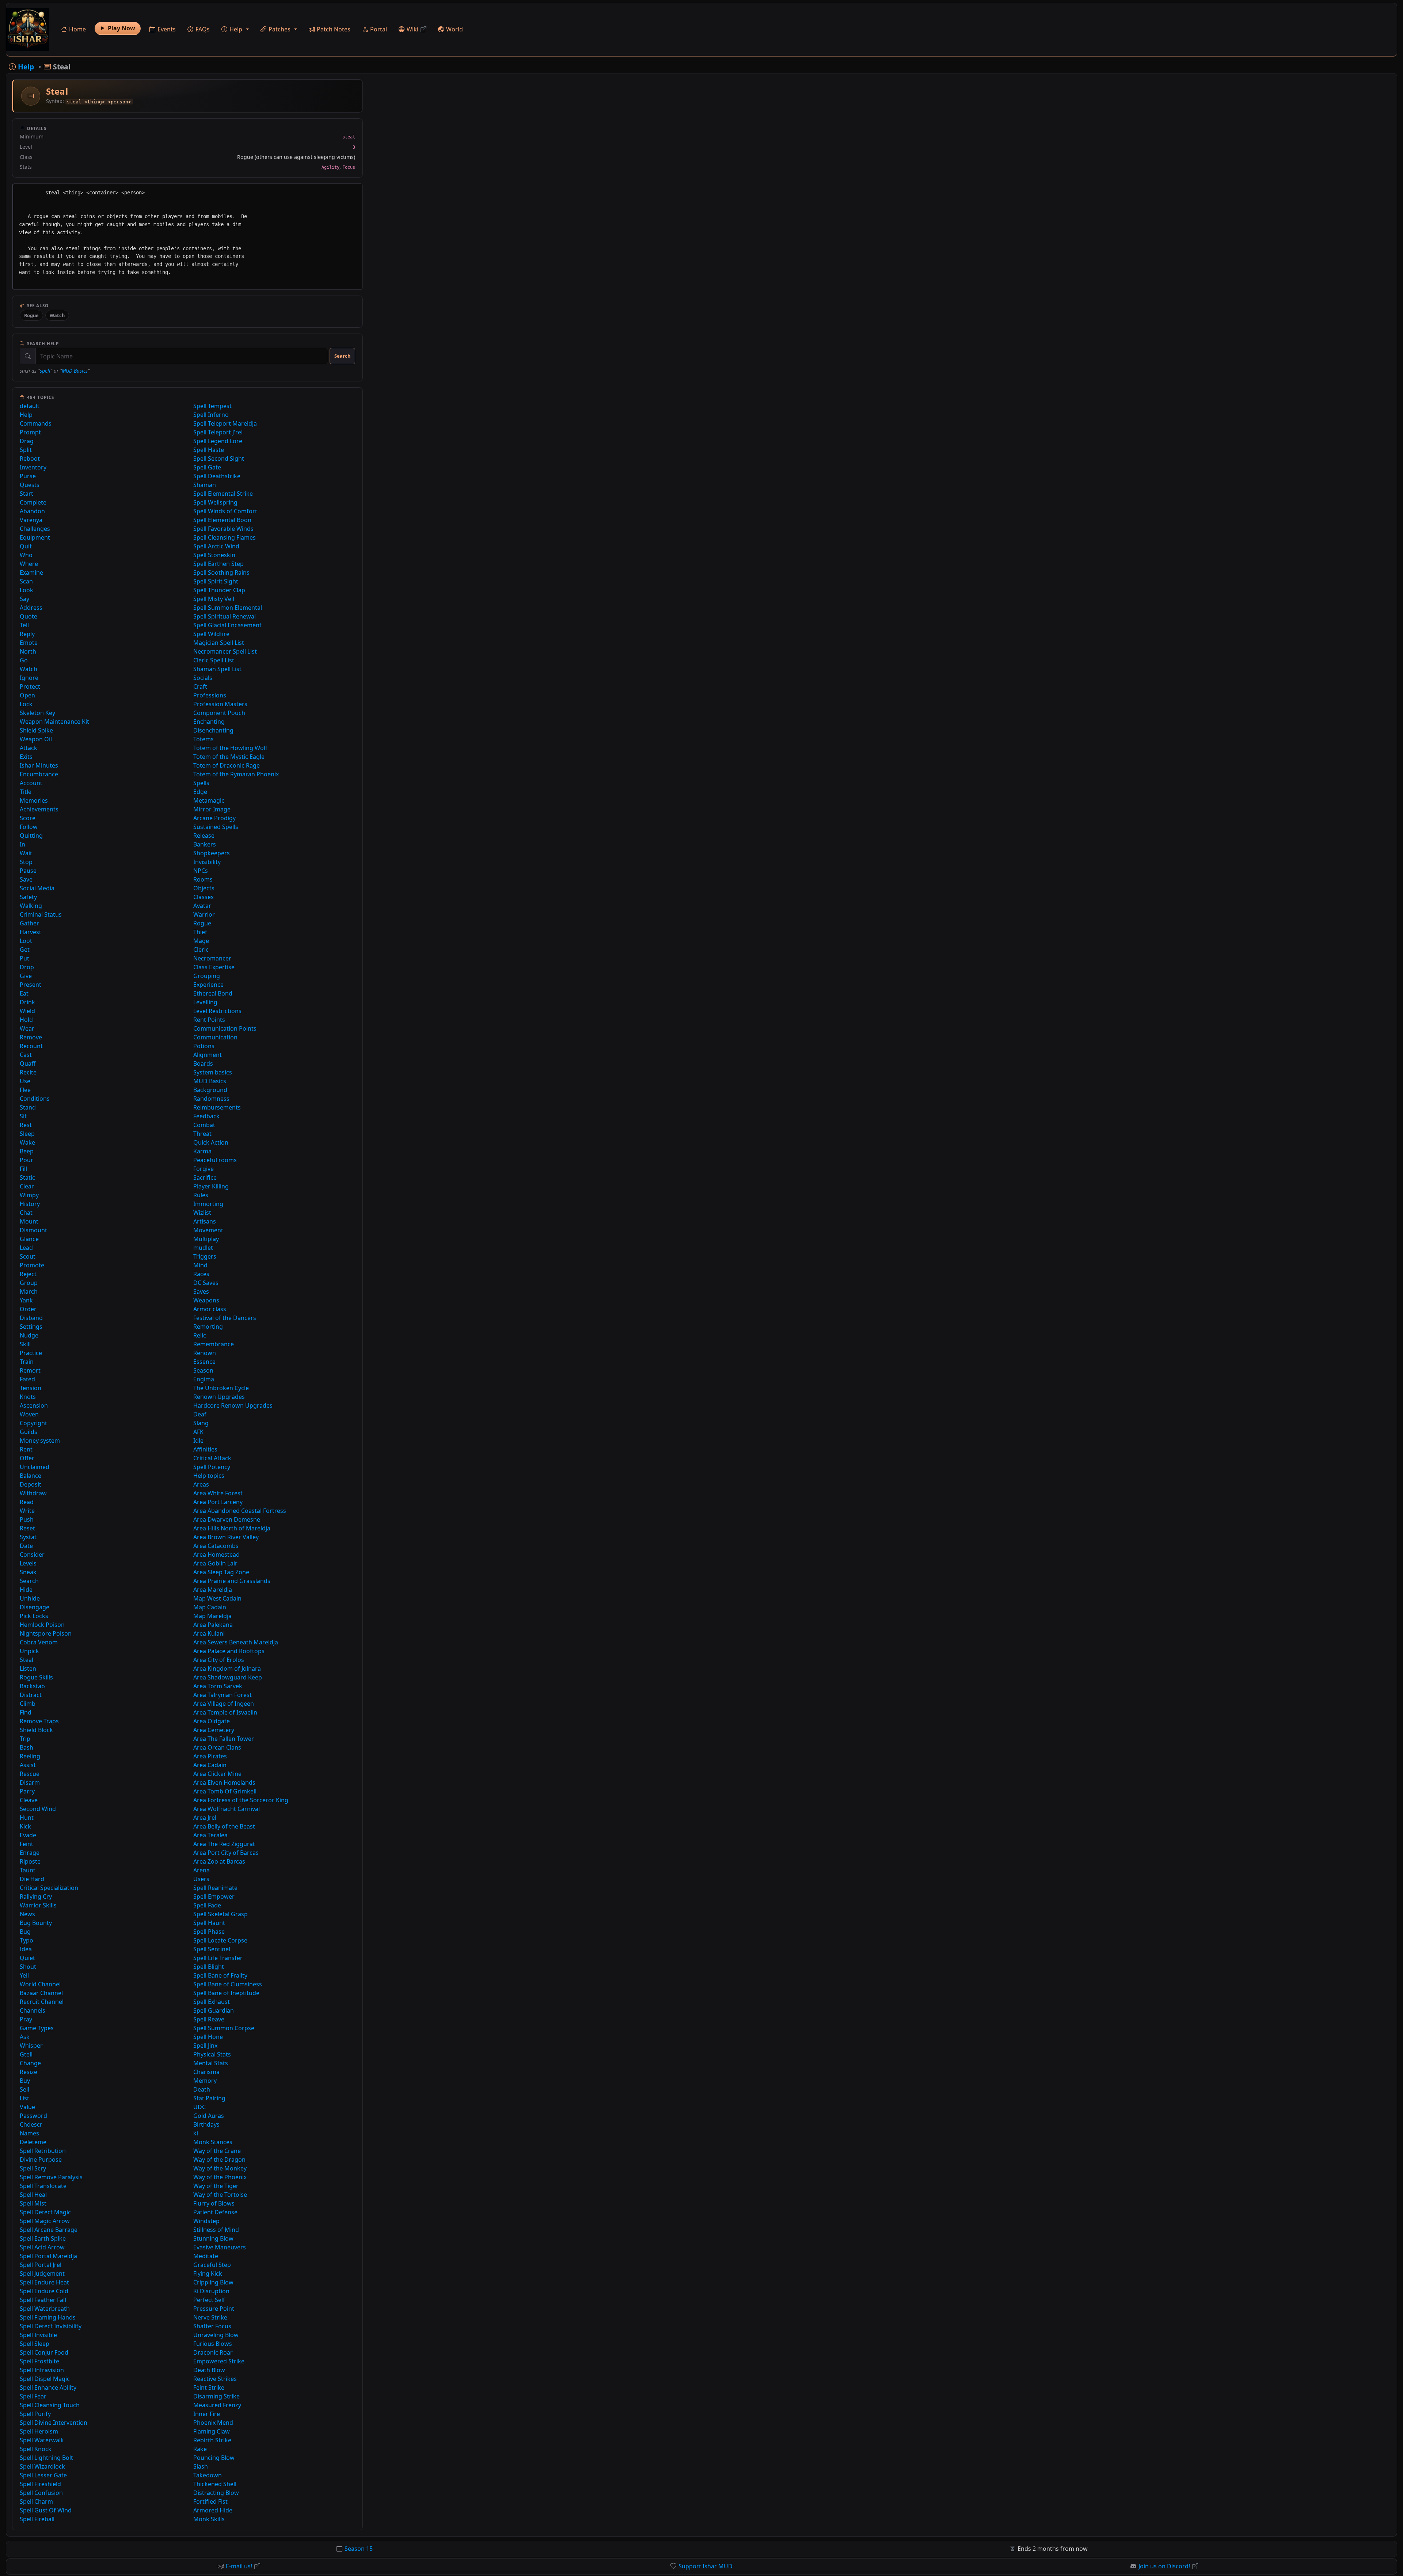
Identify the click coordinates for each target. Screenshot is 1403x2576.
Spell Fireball (37, 2519)
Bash (26, 1747)
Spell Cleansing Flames (225, 537)
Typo (26, 1940)
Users (201, 1879)
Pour (26, 1160)
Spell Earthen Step (218, 564)
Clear (27, 1186)
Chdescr (31, 2124)
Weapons (206, 1300)
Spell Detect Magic (45, 2212)
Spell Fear (33, 2396)
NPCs (201, 871)
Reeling (30, 1756)
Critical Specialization (49, 1888)
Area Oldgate (212, 1721)
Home (77, 29)
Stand (28, 1107)
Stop (26, 862)
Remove (31, 1037)
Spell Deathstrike (217, 476)
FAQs (203, 29)
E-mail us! (239, 2566)
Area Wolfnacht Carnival (227, 1809)
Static (27, 1177)
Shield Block (36, 1730)
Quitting (31, 836)
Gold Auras (209, 2116)
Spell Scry (33, 2168)
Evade (28, 1835)
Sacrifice (205, 1177)
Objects (204, 888)
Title (26, 792)
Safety (28, 897)
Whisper (31, 2046)
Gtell (26, 2054)
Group (29, 1283)
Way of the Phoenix (220, 2177)
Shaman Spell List (217, 669)
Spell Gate (207, 467)
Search (342, 356)
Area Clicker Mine (217, 1774)
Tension (31, 1388)
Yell (24, 1975)
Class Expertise (214, 967)
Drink (27, 1002)
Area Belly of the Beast (224, 1826)
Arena (201, 1870)
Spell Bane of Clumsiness (228, 1984)
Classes (204, 897)
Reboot (30, 458)
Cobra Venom (39, 1642)
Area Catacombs (216, 1546)
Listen (28, 1668)
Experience (208, 985)
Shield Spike (36, 730)
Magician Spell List (219, 643)
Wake (27, 1142)
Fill (23, 1169)
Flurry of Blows (214, 2203)
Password (33, 2116)
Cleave (29, 1800)
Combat (204, 1125)
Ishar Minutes (39, 765)
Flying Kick (208, 2273)
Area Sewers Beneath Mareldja (236, 1642)
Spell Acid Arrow (42, 2247)
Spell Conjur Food (44, 2352)
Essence (204, 1362)
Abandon (32, 511)
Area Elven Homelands (224, 1782)
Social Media (37, 888)
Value (27, 2107)
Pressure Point (214, 2309)
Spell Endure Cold (44, 2291)
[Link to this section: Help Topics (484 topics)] (60, 397)
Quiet (27, 1958)
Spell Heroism (39, 2431)
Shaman (205, 485)
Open (27, 695)
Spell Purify (35, 2414)
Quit (26, 546)
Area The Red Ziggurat (224, 1844)
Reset (27, 1528)
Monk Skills (209, 2519)
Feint (26, 1844)
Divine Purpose (41, 2160)
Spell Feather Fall (43, 2300)
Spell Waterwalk (42, 2440)
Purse (28, 476)
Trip (25, 1739)
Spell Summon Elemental (228, 608)
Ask (25, 2037)
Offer (27, 1458)
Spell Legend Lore (218, 441)
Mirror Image (212, 809)
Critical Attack (212, 1458)
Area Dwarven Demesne (227, 1519)
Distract (31, 1695)
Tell (24, 625)
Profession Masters (220, 704)
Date (26, 1546)
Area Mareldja (213, 1590)
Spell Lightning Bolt (46, 2458)
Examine (31, 572)
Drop (27, 967)
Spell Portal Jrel (41, 2265)
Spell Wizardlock (42, 2466)
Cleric (201, 950)
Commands (36, 423)
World (455, 29)
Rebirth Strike (212, 2440)
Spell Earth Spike (43, 2238)
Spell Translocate (43, 2186)
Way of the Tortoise (220, 2195)
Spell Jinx (205, 2046)
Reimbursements (217, 1107)
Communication (215, 1037)
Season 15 (359, 2549)
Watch (57, 315)
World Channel (40, 1984)
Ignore (29, 678)
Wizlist (202, 1213)
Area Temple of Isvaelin (225, 1712)
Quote (28, 616)
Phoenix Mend (213, 2423)
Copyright (33, 1423)
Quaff (28, 1063)
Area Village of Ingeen (224, 1704)
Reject (28, 1274)
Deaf (200, 1414)
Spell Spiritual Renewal (225, 616)
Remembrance (214, 1344)
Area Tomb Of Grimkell (225, 1791)
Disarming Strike (216, 2396)
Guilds (28, 1432)
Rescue (30, 1774)
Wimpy (29, 1195)
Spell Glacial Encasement (227, 625)
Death (202, 2089)
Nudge (29, 1335)
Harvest (31, 932)
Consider (32, 1555)
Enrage (30, 1853)
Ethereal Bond (213, 993)
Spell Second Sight (219, 458)
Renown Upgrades (219, 1397)
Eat (24, 993)
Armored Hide (213, 2510)
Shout (28, 1967)
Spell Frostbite (39, 2361)
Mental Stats (211, 2063)
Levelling (205, 1002)
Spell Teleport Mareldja (225, 423)
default (30, 406)
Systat (28, 1537)
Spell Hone (208, 2037)
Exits (26, 757)
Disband (31, 1318)
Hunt (27, 1818)
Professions (210, 695)
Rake (200, 2449)
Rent (26, 1449)
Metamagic (209, 800)
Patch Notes (334, 29)
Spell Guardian (214, 2010)
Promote (32, 1265)
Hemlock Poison (42, 1625)
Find (26, 1712)
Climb (28, 1704)
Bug (25, 1932)
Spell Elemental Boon (222, 520)
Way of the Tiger (216, 2186)
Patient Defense (215, 2212)
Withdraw (33, 1493)
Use (25, 1081)
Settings (31, 1327)
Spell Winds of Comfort (225, 511)
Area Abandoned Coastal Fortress (240, 1511)
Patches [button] (280, 29)
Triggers (205, 1256)
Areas (201, 1484)
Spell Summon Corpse (224, 2028)
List (24, 2098)
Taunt (28, 1870)
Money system (40, 1441)
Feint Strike (209, 2387)
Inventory (33, 467)
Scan (26, 581)
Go (24, 660)
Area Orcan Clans (217, 1747)
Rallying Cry (36, 1896)
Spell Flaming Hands (48, 2317)
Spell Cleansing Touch (50, 2405)
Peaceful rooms (215, 1160)
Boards (203, 1063)
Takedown (208, 2475)
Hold (26, 1020)
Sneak (28, 1572)
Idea (26, 1949)
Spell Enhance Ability (48, 2387)
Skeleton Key (37, 713)
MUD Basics (75, 371)
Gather (29, 923)
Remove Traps (39, 1721)
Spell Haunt (209, 1923)
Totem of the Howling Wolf (230, 748)
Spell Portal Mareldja (48, 2256)
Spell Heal (33, 2195)
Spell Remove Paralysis (51, 2177)
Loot (26, 941)
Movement (208, 1230)
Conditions (35, 1099)
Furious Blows (213, 2344)
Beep (27, 1151)
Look (26, 590)
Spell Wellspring (215, 502)
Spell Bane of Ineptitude (226, 1993)
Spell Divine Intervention (54, 2423)
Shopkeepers (212, 853)
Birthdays (206, 2124)
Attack (28, 748)
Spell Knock (36, 2449)
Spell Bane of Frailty (220, 1975)
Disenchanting (213, 730)
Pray (26, 2019)
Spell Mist (33, 2203)
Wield (27, 1011)
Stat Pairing (209, 2098)
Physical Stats (212, 2054)
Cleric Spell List (214, 660)
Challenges (35, 529)
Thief (200, 932)
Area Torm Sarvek (218, 1686)
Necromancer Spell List (225, 651)
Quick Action (211, 1142)
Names (29, 2133)
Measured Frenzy (217, 2405)
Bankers (205, 844)
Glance (29, 1239)
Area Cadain (210, 1765)
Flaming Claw (212, 2431)
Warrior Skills (38, 1905)
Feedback (206, 1116)
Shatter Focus (212, 2326)
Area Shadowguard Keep (228, 1677)
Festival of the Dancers (225, 1318)
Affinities (205, 1449)
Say (24, 599)
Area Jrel (205, 1818)
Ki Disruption (211, 2291)
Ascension (34, 1405)
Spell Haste (209, 450)
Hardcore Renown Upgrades (233, 1405)
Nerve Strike (210, 2317)
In (22, 844)
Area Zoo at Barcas (219, 1861)
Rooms (203, 879)
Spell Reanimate (215, 1888)
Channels (33, 2010)
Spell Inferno (211, 415)
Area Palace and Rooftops (229, 1651)
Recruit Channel (42, 2002)
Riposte (30, 1861)
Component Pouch (219, 713)
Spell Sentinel (212, 1949)
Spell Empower (214, 1896)
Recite (28, 1072)
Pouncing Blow (214, 2458)
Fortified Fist (210, 2501)
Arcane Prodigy (214, 818)
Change (30, 2063)
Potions (204, 1046)
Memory (205, 2081)
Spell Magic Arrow (45, 2221)
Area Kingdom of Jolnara (227, 1668)
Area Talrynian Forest (223, 1695)
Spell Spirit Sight (216, 581)
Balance (31, 1476)
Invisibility (207, 862)
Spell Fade (207, 1905)
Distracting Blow (216, 2493)
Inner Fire (207, 2414)
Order (28, 1309)
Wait (26, 853)
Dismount (33, 1230)
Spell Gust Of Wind (46, 2510)
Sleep (27, 1134)
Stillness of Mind (216, 2230)
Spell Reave (209, 2019)
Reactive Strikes (215, 2379)
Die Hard (32, 1879)
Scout (28, 1256)
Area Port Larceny (218, 1502)
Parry (27, 1791)
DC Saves (206, 1283)
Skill (25, 1344)
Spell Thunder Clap (219, 590)
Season (203, 1370)
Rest (26, 1125)
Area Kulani (209, 1633)
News (27, 1914)
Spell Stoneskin (214, 555)
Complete (33, 502)
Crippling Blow (213, 2282)
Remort (30, 1370)
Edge (200, 792)
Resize (28, 2072)
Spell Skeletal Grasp (220, 1914)
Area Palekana (213, 1625)
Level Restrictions (217, 1011)
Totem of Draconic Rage (227, 765)
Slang (201, 1423)
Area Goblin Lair (215, 1563)
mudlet (203, 1248)
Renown (205, 1353)
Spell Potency (212, 1467)
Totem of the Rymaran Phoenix (236, 774)
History (30, 1204)
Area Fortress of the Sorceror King (241, 1800)
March (29, 1291)
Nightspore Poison (46, 1633)
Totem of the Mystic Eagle (229, 757)
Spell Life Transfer (218, 1958)
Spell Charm (36, 2501)
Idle (198, 1441)
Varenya (31, 520)
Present (31, 985)
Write (27, 1511)
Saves (201, 1291)
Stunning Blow (213, 2238)
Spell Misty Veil (214, 599)
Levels (28, 1563)
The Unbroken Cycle (221, 1388)
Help (26, 415)
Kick (25, 1826)
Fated (27, 1379)
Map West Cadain (217, 1598)
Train (27, 1362)
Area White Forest (218, 1493)
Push (27, 1519)
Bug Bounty (36, 1923)
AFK (198, 1432)
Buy (25, 2081)
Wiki (412, 29)
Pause (28, 871)
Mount (29, 1221)
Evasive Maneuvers (220, 2247)
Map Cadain (210, 1607)
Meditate (206, 2256)
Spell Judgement (42, 2273)
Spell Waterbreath (45, 2309)
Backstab (32, 1686)
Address (31, 608)
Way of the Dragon (219, 2160)
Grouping (207, 976)
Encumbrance (39, 774)
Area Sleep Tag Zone (221, 1572)
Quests (30, 485)
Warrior (204, 914)
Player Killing (211, 1186)
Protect (30, 686)
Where (29, 564)
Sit (23, 1116)
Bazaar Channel (41, 1993)
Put (24, 958)
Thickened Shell (215, 2484)
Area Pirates (210, 1756)
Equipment (35, 537)
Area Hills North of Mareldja (232, 1528)
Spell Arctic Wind (216, 546)
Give (26, 976)
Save (26, 879)
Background (210, 1090)
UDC (199, 2107)
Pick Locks (34, 1616)
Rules (201, 1195)
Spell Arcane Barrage (49, 2230)
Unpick (29, 1651)
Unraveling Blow (216, 2335)
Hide (26, 1590)
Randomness (211, 1099)
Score (28, 818)
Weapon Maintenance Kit (54, 722)
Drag (27, 441)
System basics (213, 1072)
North (28, 651)
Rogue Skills (36, 1677)
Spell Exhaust (212, 2002)
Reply (27, 634)
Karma (202, 1151)
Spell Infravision (42, 2370)
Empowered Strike (219, 2361)
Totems (204, 739)
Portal (379, 29)
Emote (29, 643)
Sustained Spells (216, 827)
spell (45, 371)
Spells (201, 783)
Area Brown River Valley (226, 1537)
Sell (24, 2089)
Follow (29, 827)
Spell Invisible (38, 2335)
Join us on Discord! (1164, 2566)
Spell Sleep (35, 2344)
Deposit (31, 1484)
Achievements (39, 809)
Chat (26, 1213)
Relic (200, 1335)
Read (27, 1502)
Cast (26, 1055)
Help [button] (236, 29)
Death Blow (209, 2370)
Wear (27, 1028)
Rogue (31, 315)
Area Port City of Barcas (226, 1853)
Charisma (206, 2072)
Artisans (205, 1221)
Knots (28, 1397)
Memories (34, 800)
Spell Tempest (212, 406)
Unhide (30, 1598)
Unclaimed (35, 1467)
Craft (200, 686)
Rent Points (209, 1020)
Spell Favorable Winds (223, 529)
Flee (25, 1090)
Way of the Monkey (220, 2168)
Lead (26, 1248)
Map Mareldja (212, 1616)
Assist (28, 1765)
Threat (202, 1134)
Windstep (206, 2221)
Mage (201, 941)
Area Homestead (216, 1555)
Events (167, 29)
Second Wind (38, 1809)
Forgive (204, 1169)
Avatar (202, 906)
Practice (31, 1353)
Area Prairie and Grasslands (232, 1581)
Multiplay (206, 1239)
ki (196, 2133)
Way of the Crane (217, 2151)
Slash (201, 2466)
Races (201, 1274)
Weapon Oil (36, 739)
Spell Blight (209, 1967)
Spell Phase (209, 1932)
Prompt (30, 432)
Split (26, 450)
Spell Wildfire (211, 634)
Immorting (208, 1204)
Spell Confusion (41, 2493)
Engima (204, 1379)
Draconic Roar (213, 2352)
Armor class (210, 1309)
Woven (29, 1414)
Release (204, 836)
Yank (26, 1300)
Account (31, 783)
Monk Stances (213, 2142)
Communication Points (225, 1028)
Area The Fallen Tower (224, 1739)
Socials (203, 678)
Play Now (121, 28)
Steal (26, 1660)
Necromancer (212, 958)
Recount (31, 1046)
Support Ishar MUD (706, 2566)
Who (26, 555)
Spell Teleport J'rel (218, 432)
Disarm (30, 1782)
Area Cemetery (214, 1730)
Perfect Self (209, 2300)
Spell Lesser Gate (43, 2475)
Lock (26, 704)
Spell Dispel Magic (45, 2379)
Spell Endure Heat (44, 2282)
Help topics (209, 1476)
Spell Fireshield (40, 2484)
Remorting (208, 1327)
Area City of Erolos (219, 1660)
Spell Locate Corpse (220, 1940)
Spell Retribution (43, 2151)
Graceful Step (212, 2265)
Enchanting (209, 722)
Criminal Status (41, 914)
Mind (200, 1265)
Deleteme (33, 2142)
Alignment (208, 1055)
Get (25, 950)
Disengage (35, 1607)
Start (26, 494)
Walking (31, 906)
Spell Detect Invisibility (51, 2326)
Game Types (37, 2028)
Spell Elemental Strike (223, 494)
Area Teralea (210, 1835)
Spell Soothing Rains (221, 572)
